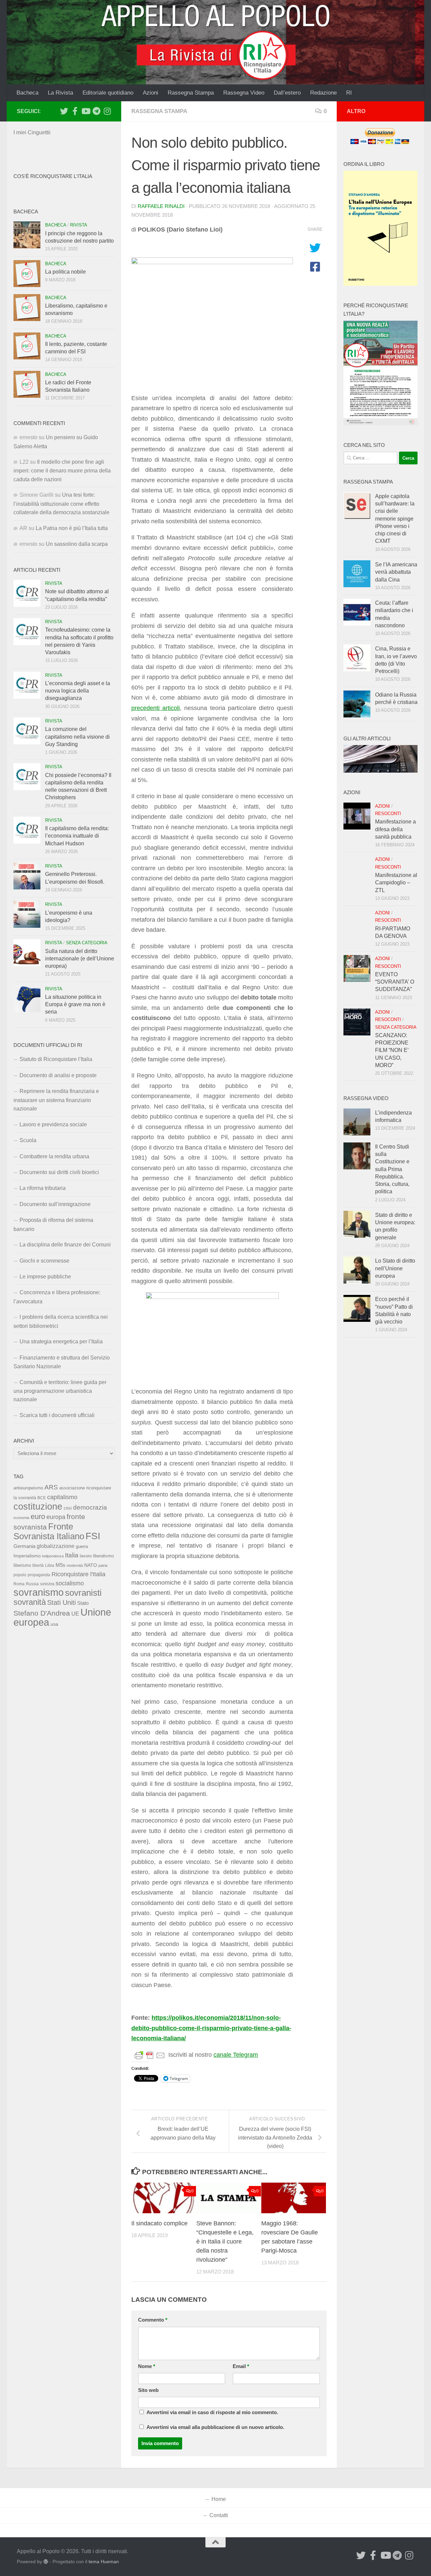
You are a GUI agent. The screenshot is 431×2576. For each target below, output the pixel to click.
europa (56, 1517)
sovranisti (83, 1593)
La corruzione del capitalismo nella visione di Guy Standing (77, 737)
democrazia (90, 1507)
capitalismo (62, 1497)
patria (103, 1565)
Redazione (323, 93)
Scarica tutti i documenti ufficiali (57, 1415)
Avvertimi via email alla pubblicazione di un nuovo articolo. (215, 2427)
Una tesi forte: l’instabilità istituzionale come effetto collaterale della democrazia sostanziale (61, 504)
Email (241, 2366)
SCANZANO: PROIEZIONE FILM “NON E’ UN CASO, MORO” (392, 1050)
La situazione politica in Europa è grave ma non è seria (75, 1004)
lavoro (86, 1556)
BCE (42, 1498)
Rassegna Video (244, 93)
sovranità (30, 1602)
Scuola (28, 1140)
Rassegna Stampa (191, 93)
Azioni (151, 93)
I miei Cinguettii (32, 132)
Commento (153, 2320)
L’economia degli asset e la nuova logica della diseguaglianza (78, 691)
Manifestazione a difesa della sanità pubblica (395, 829)
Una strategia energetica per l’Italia (61, 1342)
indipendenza (53, 1556)
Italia (72, 1555)
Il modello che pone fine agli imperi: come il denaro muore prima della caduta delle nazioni (62, 471)
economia (21, 1518)
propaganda (39, 1575)
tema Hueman (104, 2562)
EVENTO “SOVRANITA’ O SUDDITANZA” (395, 982)
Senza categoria (87, 943)
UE (75, 1614)
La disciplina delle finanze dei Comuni (65, 1245)
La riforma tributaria (43, 1188)
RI (349, 93)
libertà (38, 1565)
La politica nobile (65, 272)
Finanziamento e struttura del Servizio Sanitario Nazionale (62, 1362)
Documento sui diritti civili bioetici (59, 1172)
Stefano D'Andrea (42, 1613)
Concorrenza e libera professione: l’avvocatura (57, 1297)
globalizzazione (56, 1546)
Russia (32, 1584)
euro (38, 1516)
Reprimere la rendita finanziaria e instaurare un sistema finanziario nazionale (56, 1100)
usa (54, 1624)
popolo (20, 1575)
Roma (19, 1584)
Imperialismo (27, 1556)
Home (219, 2499)
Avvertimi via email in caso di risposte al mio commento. (212, 2412)
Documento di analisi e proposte (58, 1075)
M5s (60, 1565)
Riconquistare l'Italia (78, 1574)
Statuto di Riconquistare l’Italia (56, 1059)
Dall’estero (287, 93)
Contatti (219, 2515)
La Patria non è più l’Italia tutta (72, 528)
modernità (75, 1565)
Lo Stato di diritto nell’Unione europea (395, 1268)
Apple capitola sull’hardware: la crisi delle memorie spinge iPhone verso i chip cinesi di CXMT (395, 519)
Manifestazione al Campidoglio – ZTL (396, 883)
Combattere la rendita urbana (54, 1156)
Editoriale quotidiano (108, 93)
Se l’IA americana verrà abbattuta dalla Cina (396, 572)
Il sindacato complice (159, 2223)
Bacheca (27, 93)
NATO (91, 1565)
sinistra (47, 1584)
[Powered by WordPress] (46, 2562)
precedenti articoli (156, 708)
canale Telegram (236, 2055)
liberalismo (103, 1556)
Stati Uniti (61, 1602)
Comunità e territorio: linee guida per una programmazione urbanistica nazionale (60, 1391)
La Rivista (60, 93)
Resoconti (388, 814)
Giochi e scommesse (44, 1261)
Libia (50, 1565)
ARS (51, 1487)
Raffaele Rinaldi (161, 206)
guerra (82, 1547)
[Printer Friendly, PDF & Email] (150, 2055)
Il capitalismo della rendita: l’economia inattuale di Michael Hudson (77, 836)
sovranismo (39, 1592)
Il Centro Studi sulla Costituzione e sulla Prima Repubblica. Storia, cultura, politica (392, 1169)
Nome (147, 2366)
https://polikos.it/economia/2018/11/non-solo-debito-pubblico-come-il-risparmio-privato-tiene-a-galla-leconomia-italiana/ (211, 2028)
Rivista (79, 225)
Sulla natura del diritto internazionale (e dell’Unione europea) (80, 959)
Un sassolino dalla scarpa (77, 544)
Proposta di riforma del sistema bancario (53, 1224)
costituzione (38, 1506)
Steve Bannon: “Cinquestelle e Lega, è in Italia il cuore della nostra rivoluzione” (225, 2242)
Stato (83, 1603)
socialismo (70, 1583)
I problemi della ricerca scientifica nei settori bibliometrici (61, 1321)
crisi (68, 1508)
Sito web (148, 2390)
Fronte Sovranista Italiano (49, 1531)
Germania (24, 1546)
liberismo (22, 1565)
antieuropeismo (28, 1488)
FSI (93, 1536)
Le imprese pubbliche (45, 1277)
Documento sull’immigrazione (55, 1204)
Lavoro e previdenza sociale (53, 1124)
